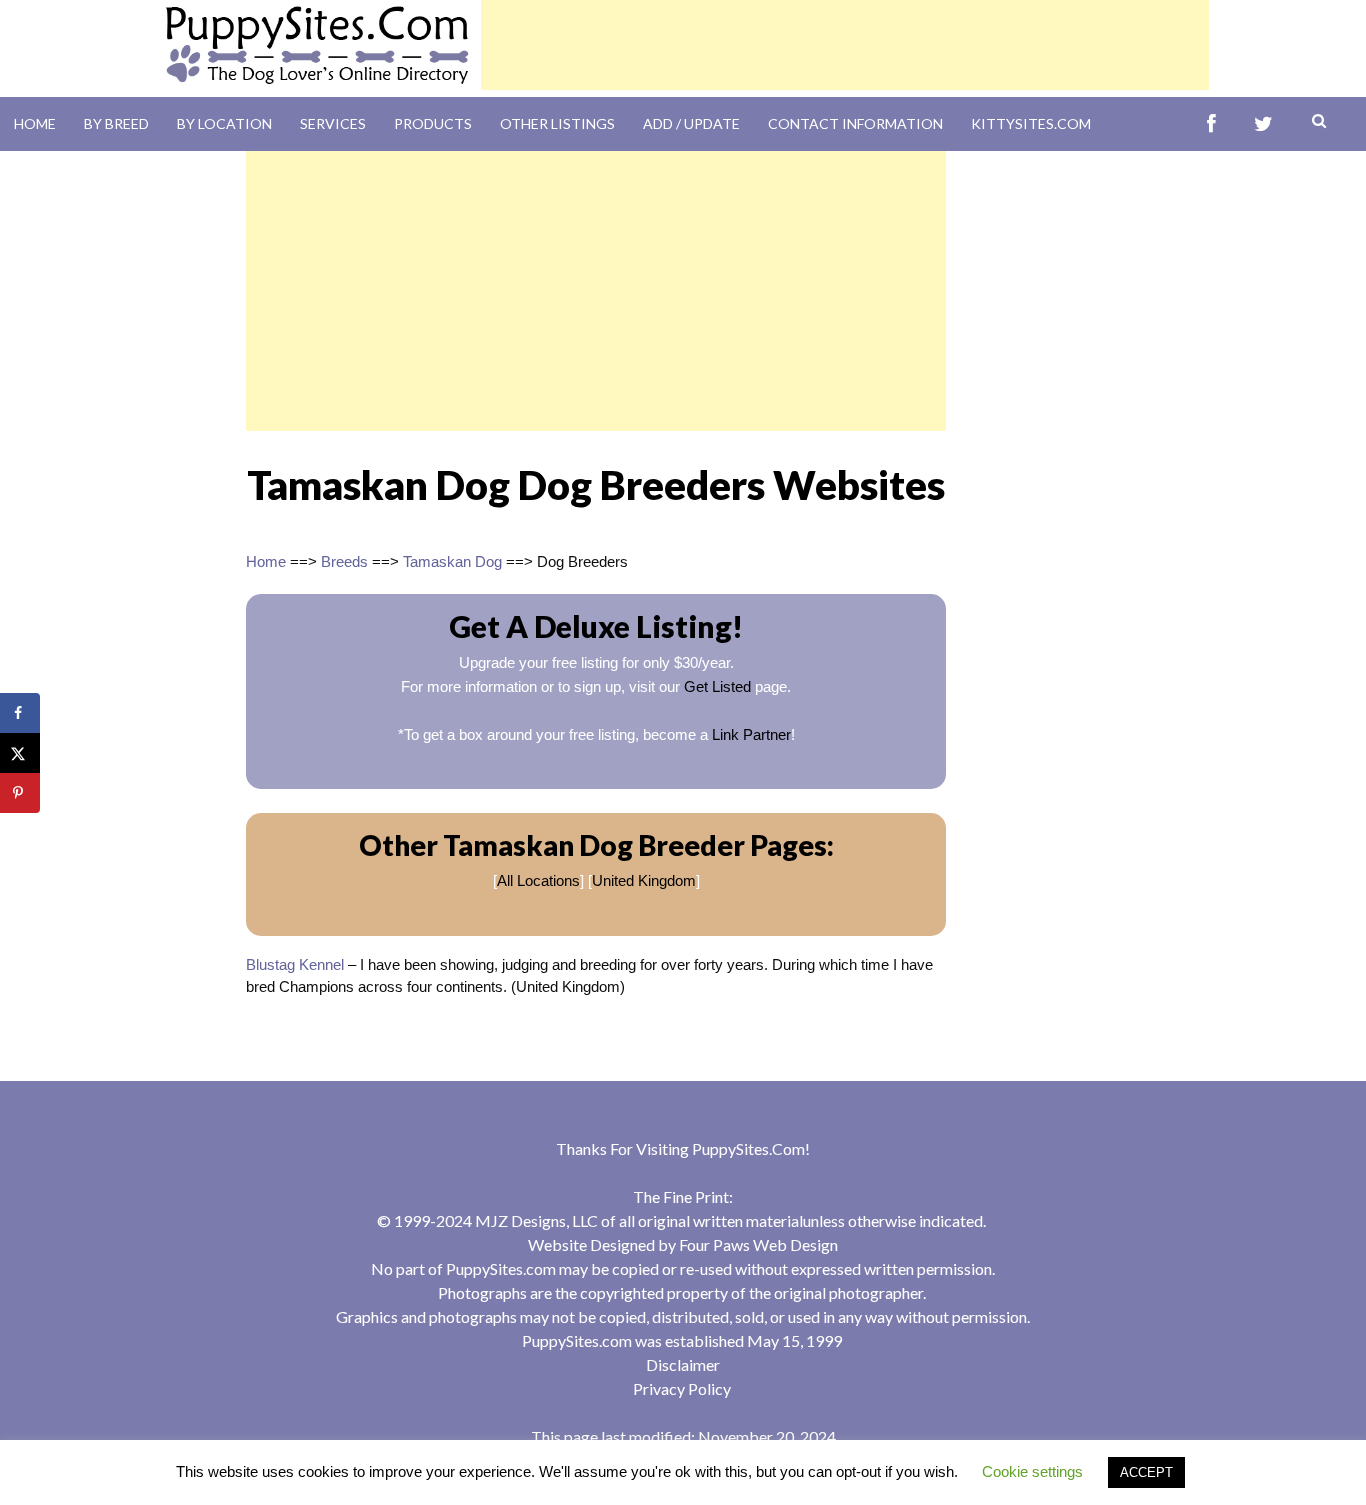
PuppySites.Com (748, 1148)
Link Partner (751, 734)
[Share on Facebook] (20, 713)
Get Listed (717, 686)
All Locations (538, 880)
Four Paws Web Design (758, 1244)
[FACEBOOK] (1211, 124)
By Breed (116, 123)
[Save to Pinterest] (20, 793)
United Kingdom (644, 880)
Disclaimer (683, 1364)
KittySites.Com (1031, 123)
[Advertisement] (845, 45)
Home (35, 123)
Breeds (344, 561)
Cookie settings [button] (1032, 1471)
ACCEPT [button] (1146, 1472)
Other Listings (557, 123)
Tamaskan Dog (452, 561)
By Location (224, 123)
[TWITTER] (1263, 124)
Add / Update (691, 123)
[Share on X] (20, 753)
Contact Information (855, 123)
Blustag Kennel (295, 964)
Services (333, 123)
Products (433, 123)
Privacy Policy (682, 1388)
